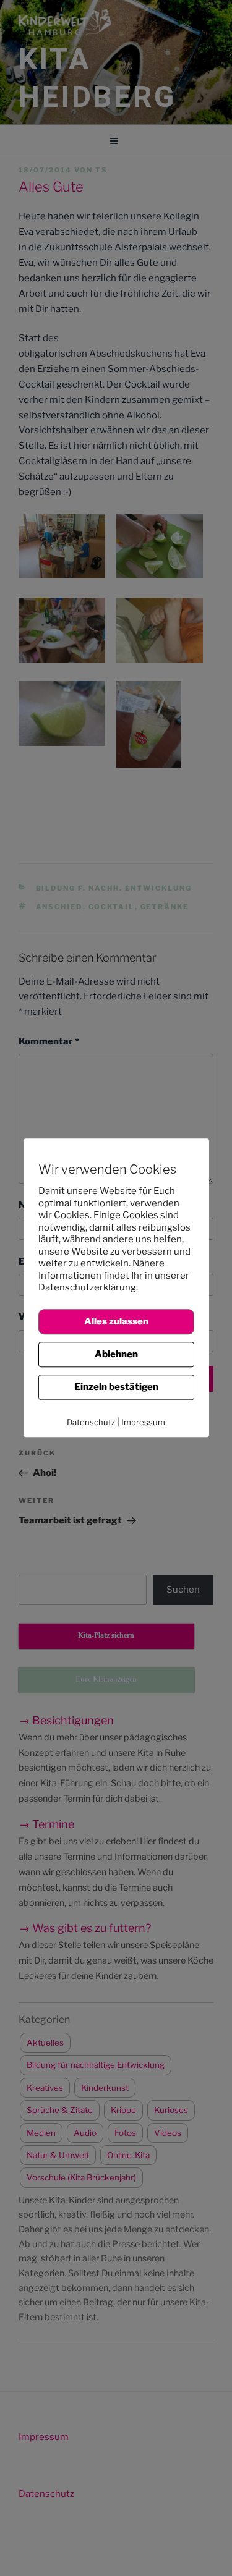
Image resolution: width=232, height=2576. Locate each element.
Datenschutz (91, 1422)
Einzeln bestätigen (116, 1387)
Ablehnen (116, 1354)
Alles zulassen (116, 1321)
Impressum (143, 1422)
